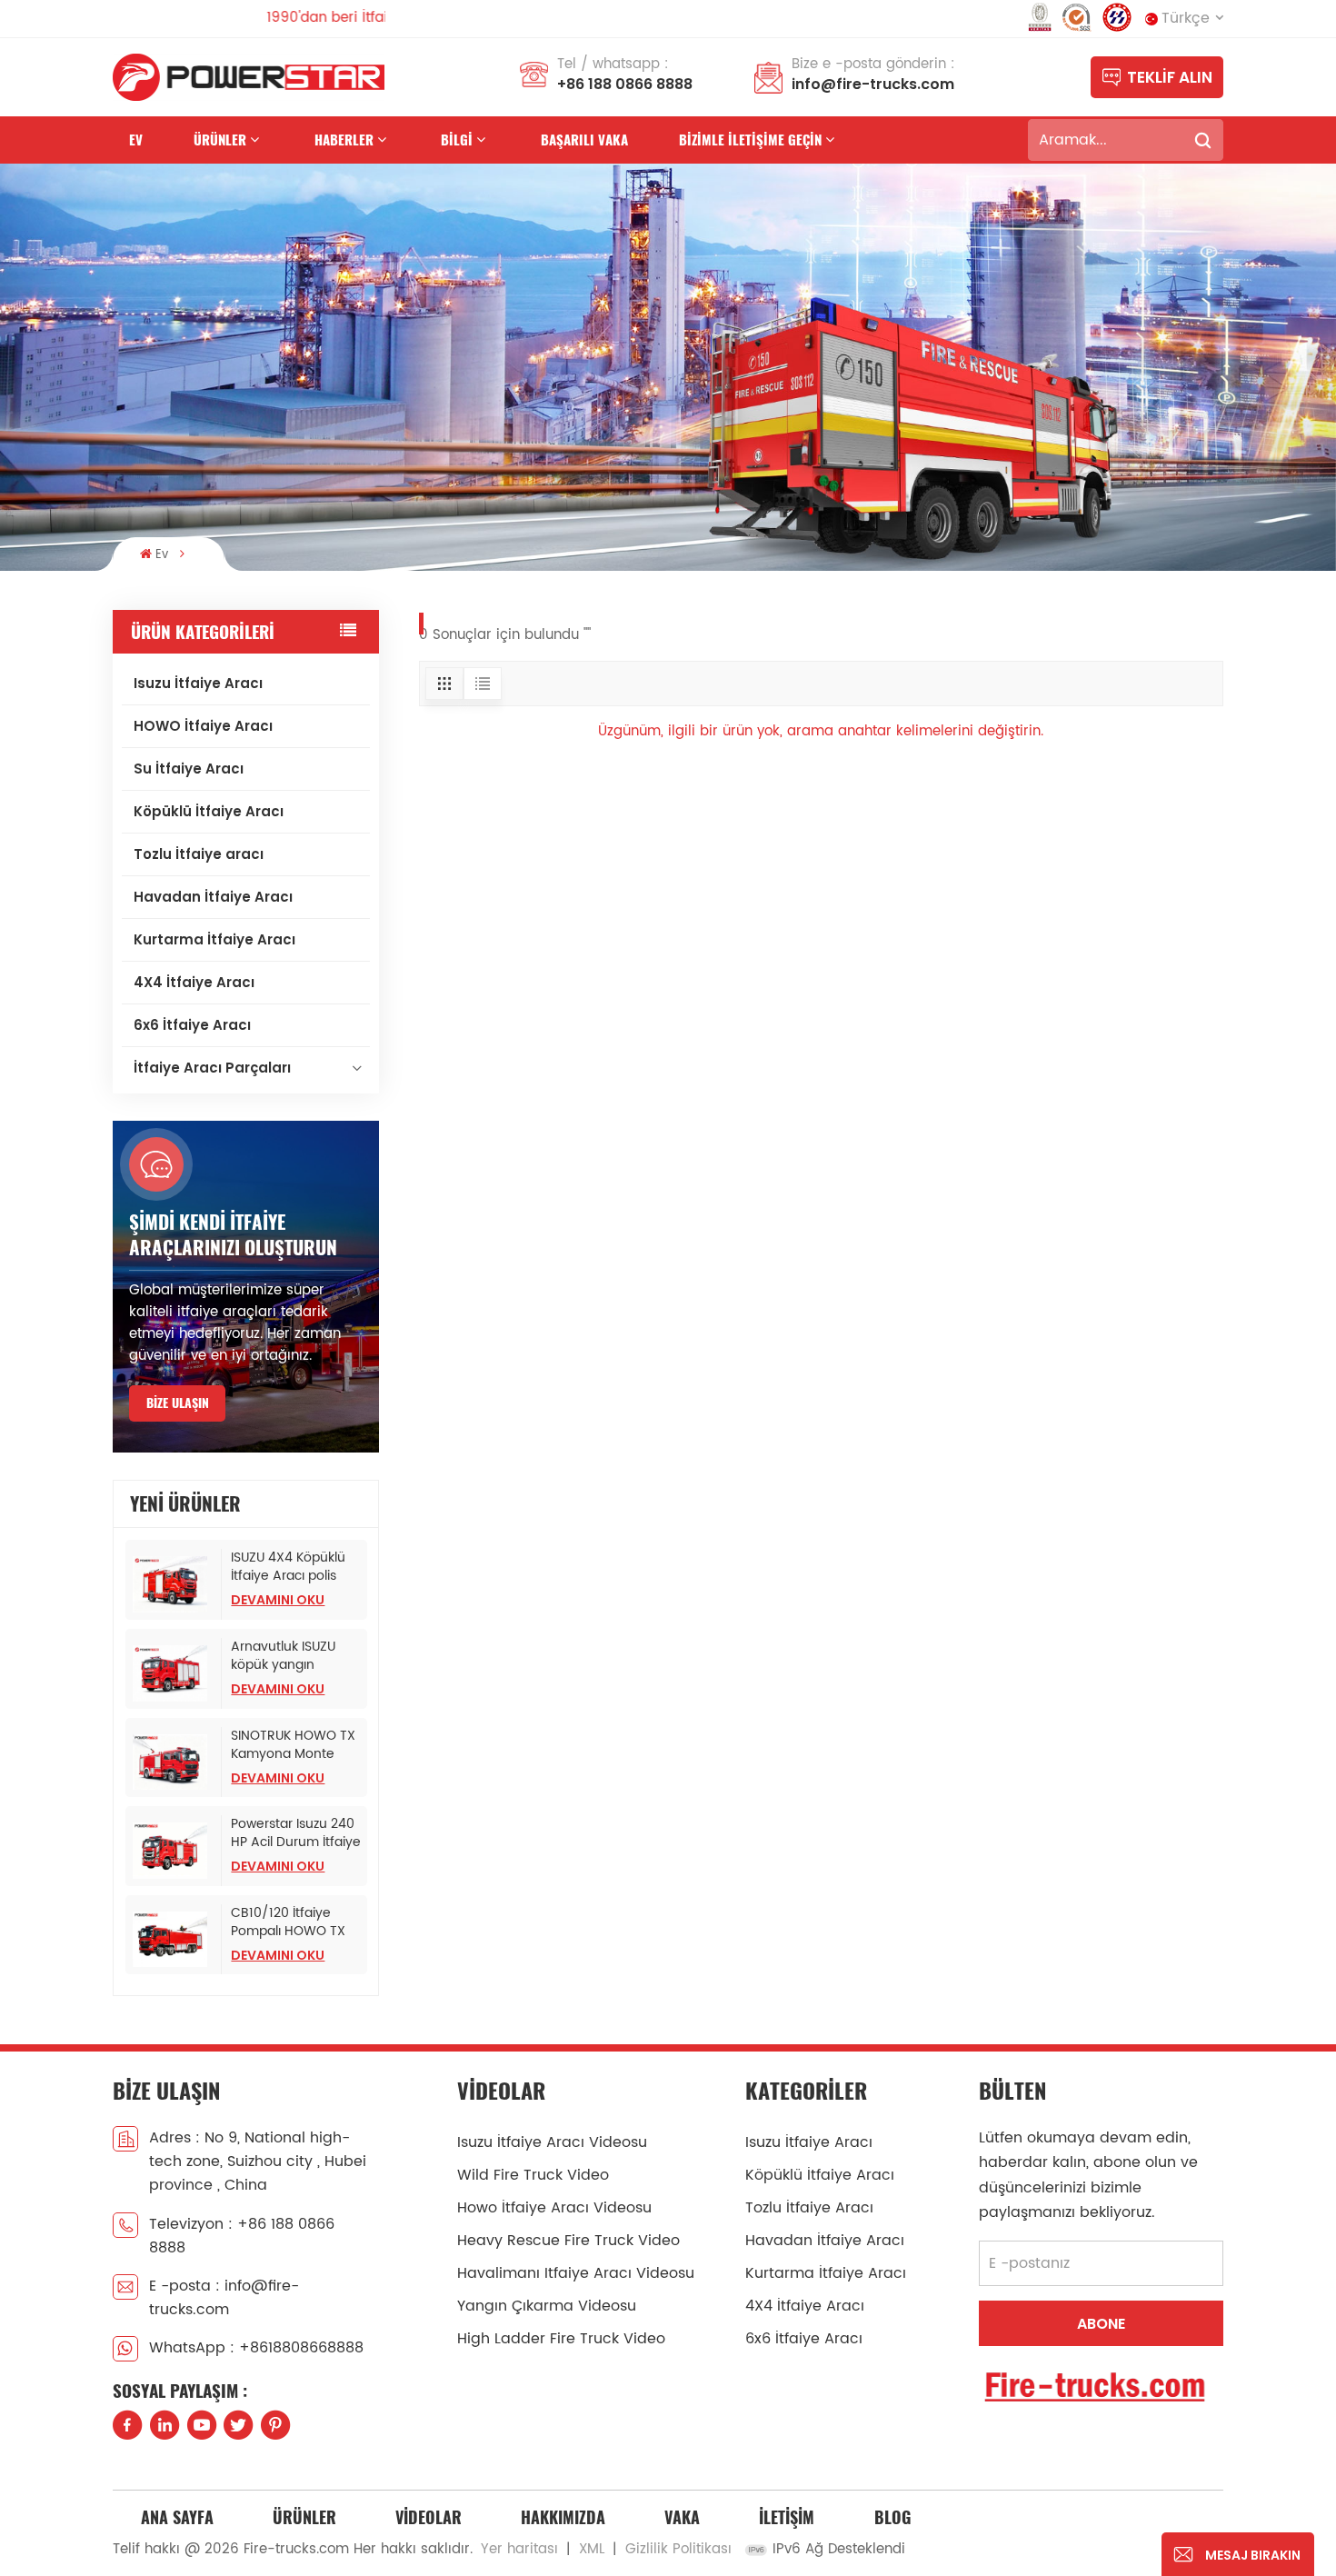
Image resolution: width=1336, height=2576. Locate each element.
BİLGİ (457, 140)
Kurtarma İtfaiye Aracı (214, 939)
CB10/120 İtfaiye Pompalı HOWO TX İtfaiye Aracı (288, 1922)
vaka (682, 2517)
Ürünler (220, 140)
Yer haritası (519, 2549)
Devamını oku (278, 1600)
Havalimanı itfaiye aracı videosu (576, 2273)
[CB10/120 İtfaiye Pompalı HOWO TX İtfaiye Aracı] (174, 1940)
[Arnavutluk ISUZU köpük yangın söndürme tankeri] (174, 1673)
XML (592, 2549)
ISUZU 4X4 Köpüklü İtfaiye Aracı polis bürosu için (288, 1567)
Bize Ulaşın (178, 1403)
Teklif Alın (1170, 77)
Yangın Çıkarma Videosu (547, 2306)
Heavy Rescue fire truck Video (568, 2241)
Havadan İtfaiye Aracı (213, 897)
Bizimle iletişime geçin (750, 140)
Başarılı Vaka (584, 140)
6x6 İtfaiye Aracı (192, 1025)
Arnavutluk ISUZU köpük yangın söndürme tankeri (286, 1656)
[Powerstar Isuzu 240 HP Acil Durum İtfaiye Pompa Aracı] (174, 1851)
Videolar (429, 2517)
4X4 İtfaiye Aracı (194, 982)
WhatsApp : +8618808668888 (256, 2348)
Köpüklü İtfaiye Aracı (209, 811)
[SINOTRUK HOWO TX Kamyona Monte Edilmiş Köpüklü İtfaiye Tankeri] (174, 1762)
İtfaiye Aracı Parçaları (212, 1068)
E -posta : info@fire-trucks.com (224, 2298)
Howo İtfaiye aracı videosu (554, 2208)
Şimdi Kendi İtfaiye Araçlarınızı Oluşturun (233, 1235)
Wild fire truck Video (533, 2175)
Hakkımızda (563, 2517)
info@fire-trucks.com (873, 84)
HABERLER (344, 140)
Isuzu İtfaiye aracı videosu (552, 2142)
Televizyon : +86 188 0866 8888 (242, 2236)
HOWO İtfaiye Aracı (203, 726)
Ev (136, 140)
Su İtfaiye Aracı (189, 769)
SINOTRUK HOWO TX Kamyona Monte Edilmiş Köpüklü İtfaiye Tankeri (293, 1745)
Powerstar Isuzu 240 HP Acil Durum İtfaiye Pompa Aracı (296, 1833)
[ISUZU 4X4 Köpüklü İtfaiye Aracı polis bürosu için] (174, 1584)
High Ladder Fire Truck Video (561, 2339)
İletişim (787, 2517)
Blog (892, 2517)
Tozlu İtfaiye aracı (199, 854)
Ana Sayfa (177, 2517)
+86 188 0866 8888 (625, 84)
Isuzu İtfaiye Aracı (198, 683)
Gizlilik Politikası (678, 2549)
